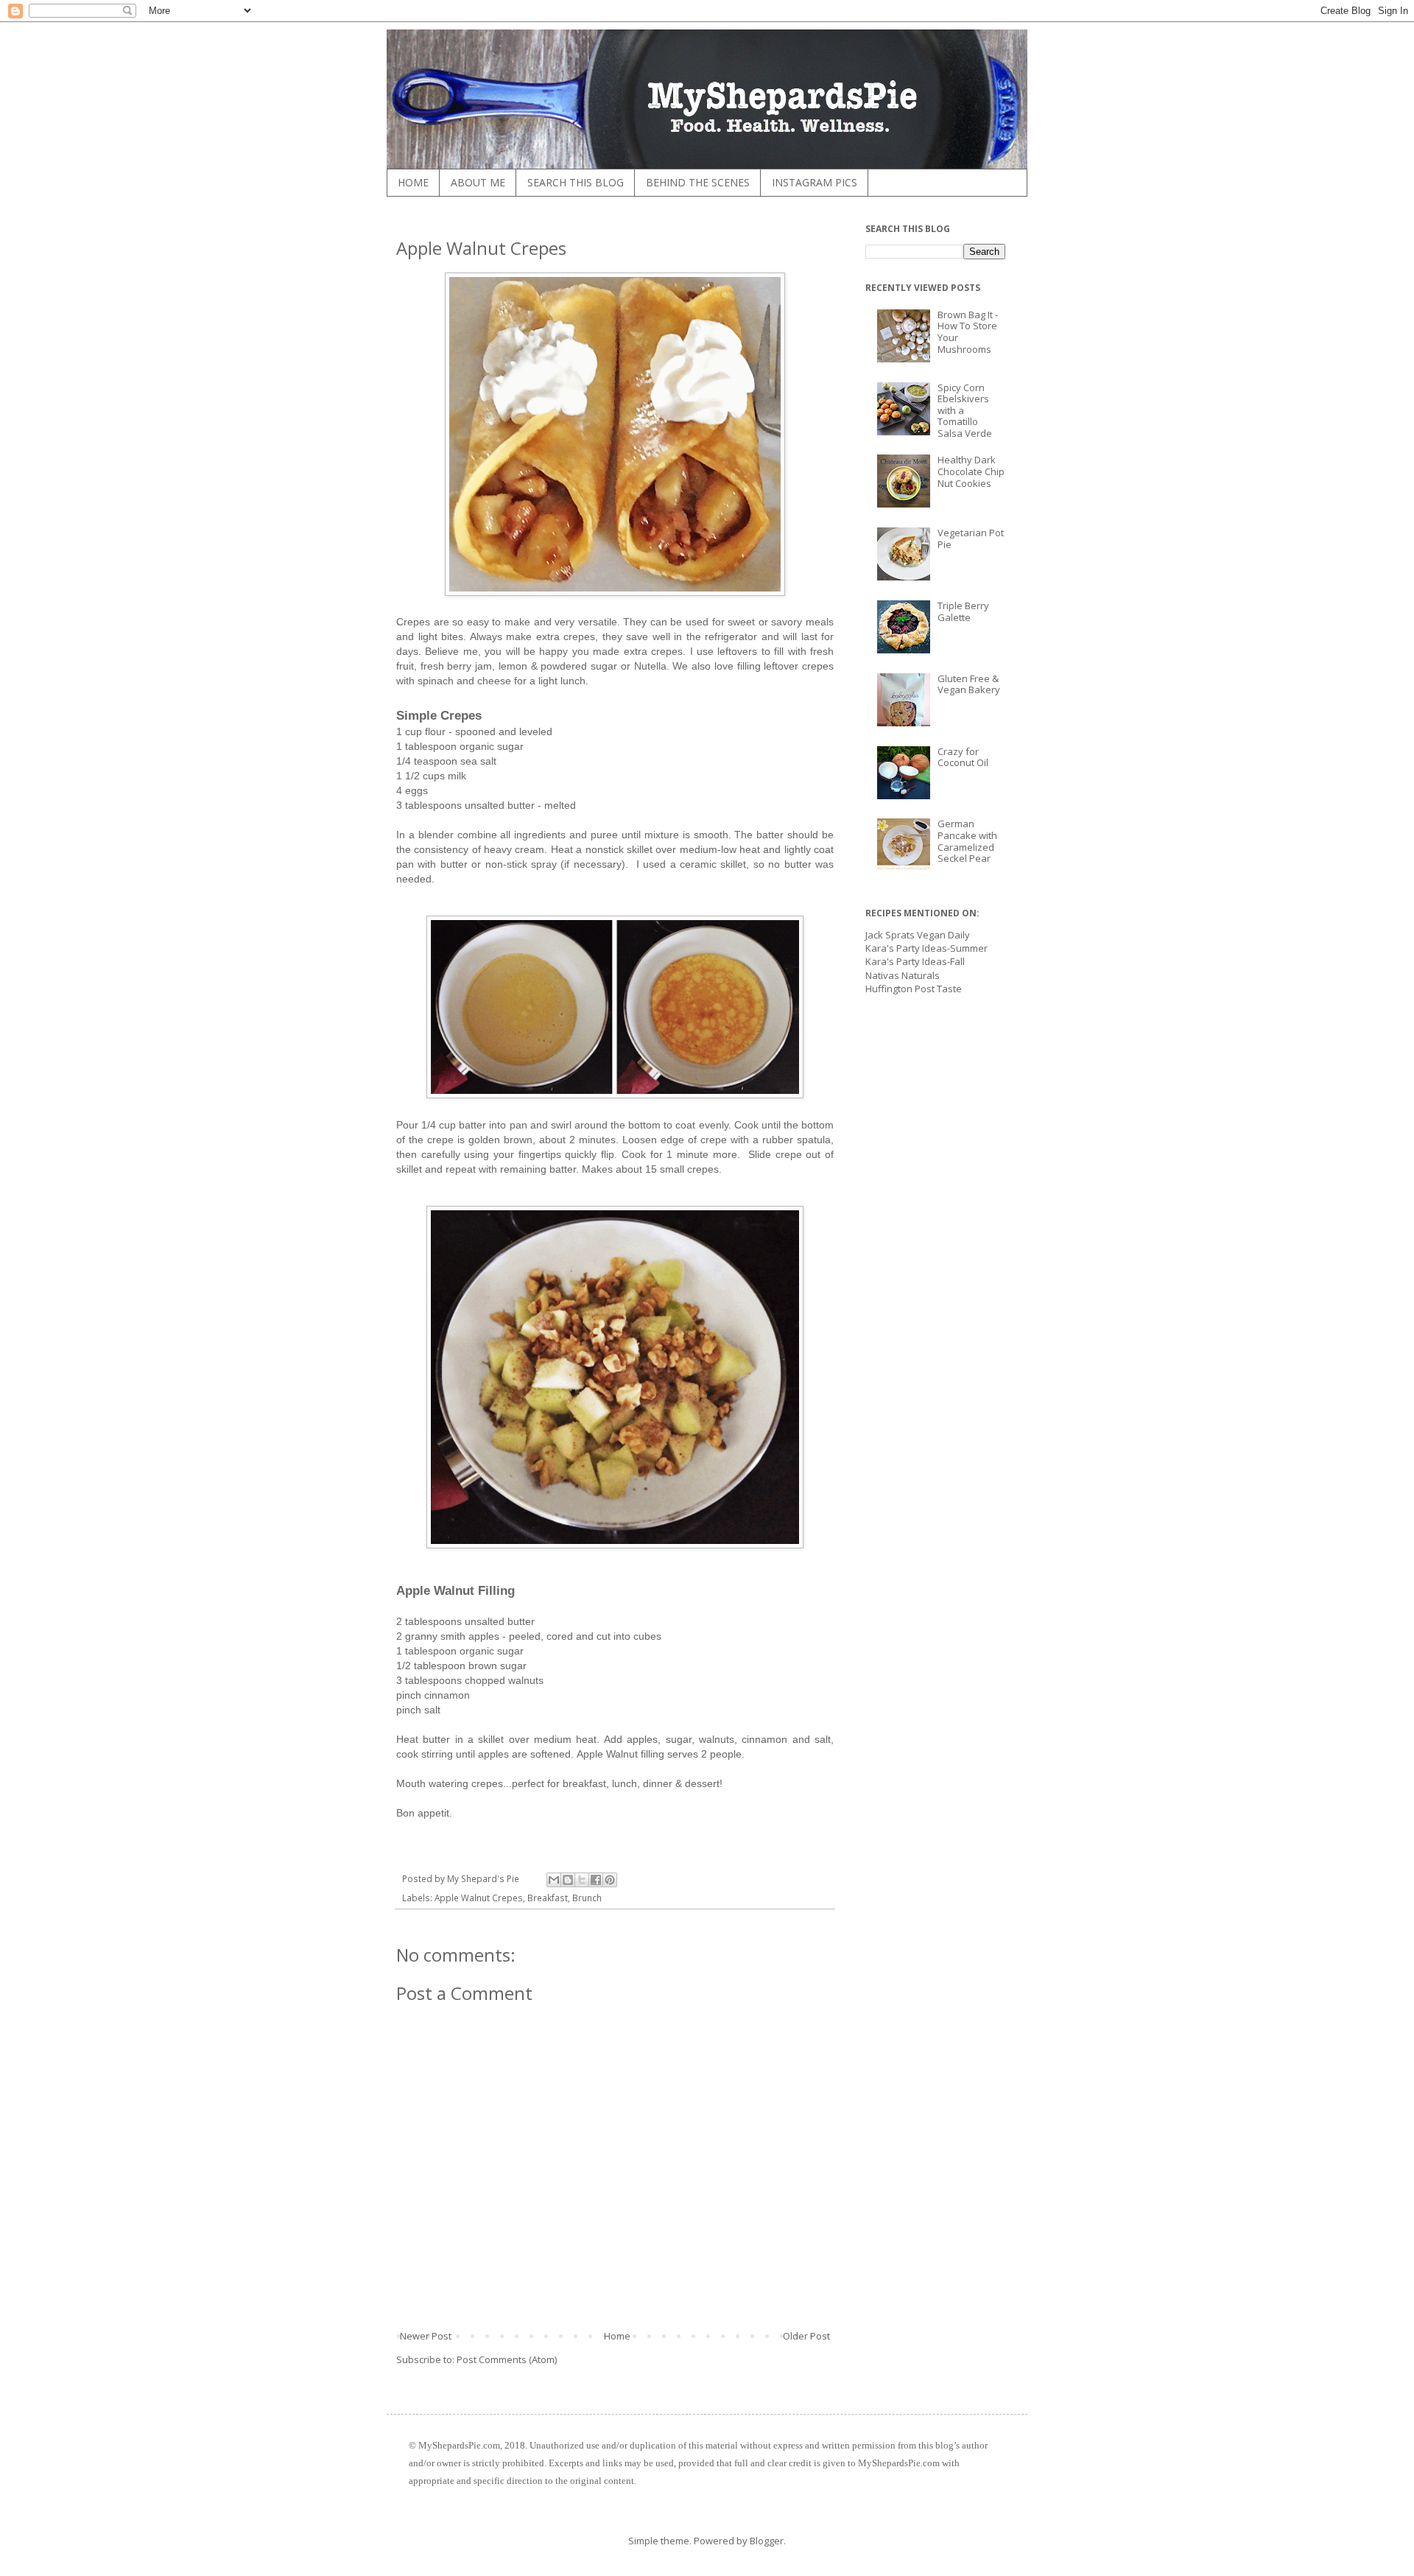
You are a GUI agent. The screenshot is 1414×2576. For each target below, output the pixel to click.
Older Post (806, 2336)
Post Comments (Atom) (507, 2359)
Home (617, 2336)
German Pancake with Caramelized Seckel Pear (967, 841)
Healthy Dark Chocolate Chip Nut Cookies (971, 471)
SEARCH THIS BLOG (576, 182)
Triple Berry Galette (963, 611)
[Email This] (554, 1880)
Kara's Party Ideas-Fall (915, 961)
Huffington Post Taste (914, 989)
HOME (413, 182)
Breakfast (548, 1898)
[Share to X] (582, 1880)
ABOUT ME (478, 182)
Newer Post (426, 2336)
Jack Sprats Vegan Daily (918, 935)
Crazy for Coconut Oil (963, 757)
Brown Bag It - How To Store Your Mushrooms (968, 332)
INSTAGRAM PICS (815, 182)
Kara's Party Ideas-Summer (926, 948)
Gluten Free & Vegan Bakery (969, 684)
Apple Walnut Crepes (479, 1898)
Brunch (587, 1898)
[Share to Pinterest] (610, 1880)
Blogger (767, 2541)
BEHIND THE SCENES (698, 182)
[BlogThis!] (568, 1880)
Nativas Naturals (903, 975)
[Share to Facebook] (596, 1880)
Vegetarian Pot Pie (971, 538)
